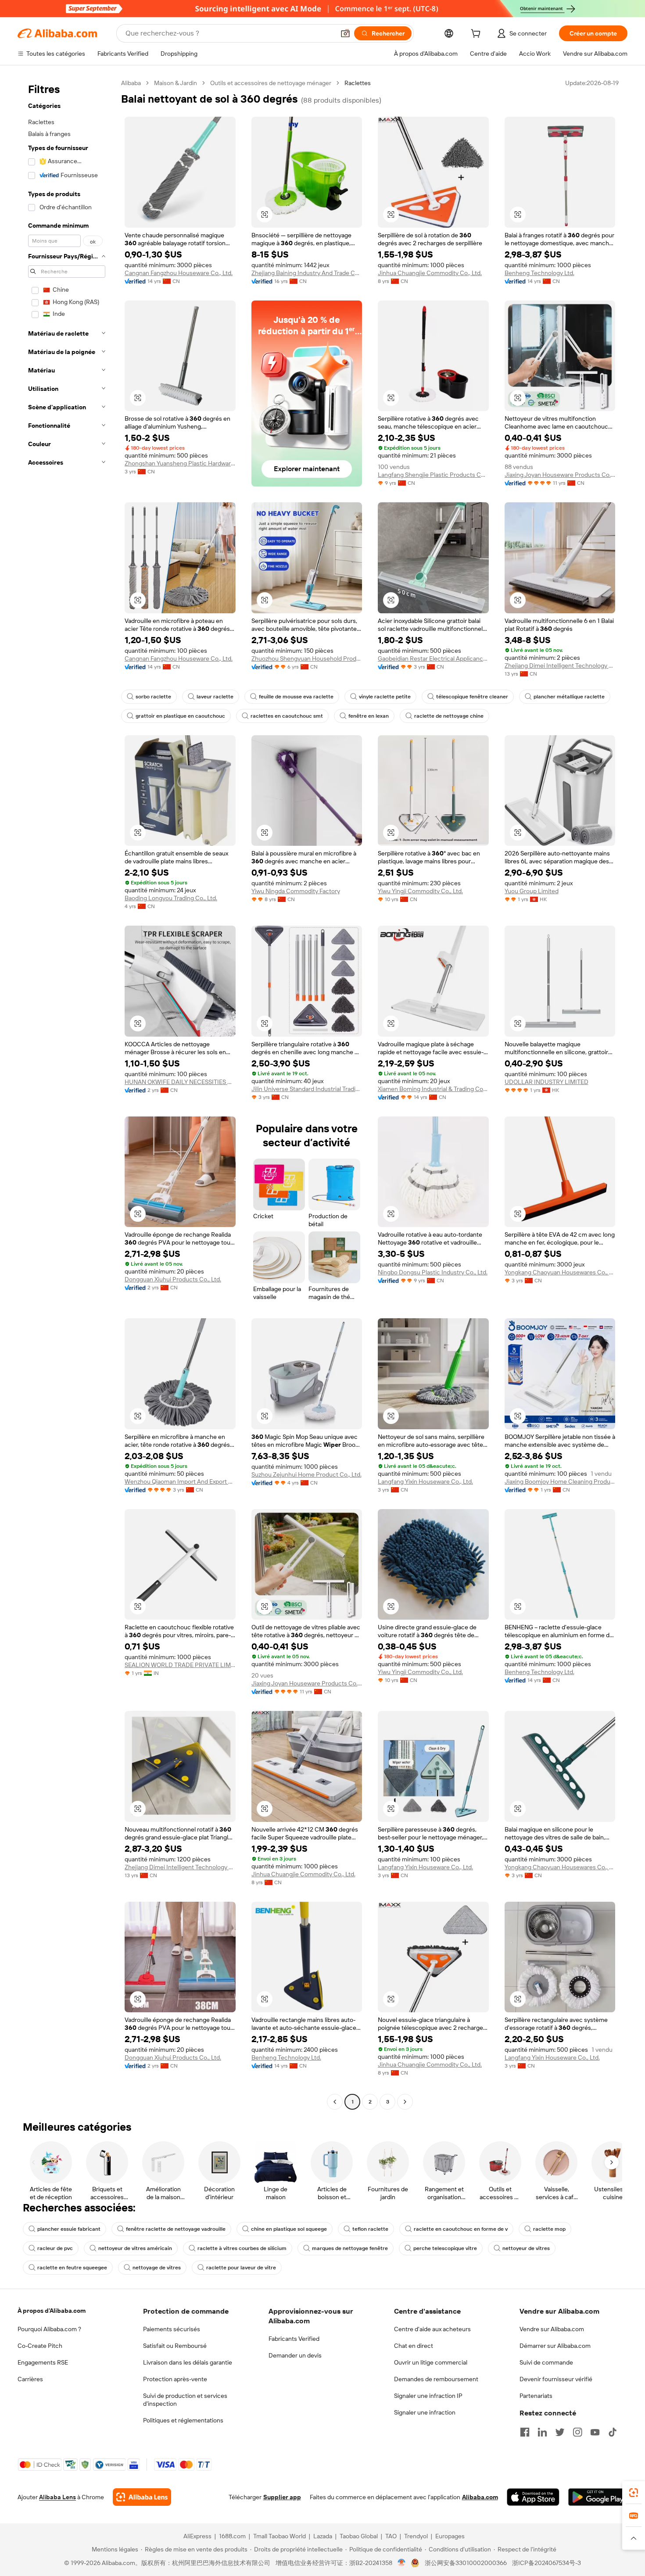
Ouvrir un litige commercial (431, 2362)
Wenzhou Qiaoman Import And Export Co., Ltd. (180, 1481)
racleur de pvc (55, 2248)
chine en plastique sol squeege (289, 2229)
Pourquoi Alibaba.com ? (49, 2329)
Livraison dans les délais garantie (188, 2362)
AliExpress (197, 2536)
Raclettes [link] (358, 83)
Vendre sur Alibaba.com (552, 2329)
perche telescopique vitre (445, 2248)
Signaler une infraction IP (428, 2396)
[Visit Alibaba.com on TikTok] (613, 2432)
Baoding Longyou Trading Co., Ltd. (171, 898)
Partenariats (536, 2396)
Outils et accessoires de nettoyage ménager (271, 83)
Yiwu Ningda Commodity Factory (296, 891)
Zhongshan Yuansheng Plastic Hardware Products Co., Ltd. (180, 463)
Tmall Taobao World (279, 2536)
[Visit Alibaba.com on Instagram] (577, 2432)
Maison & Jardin (176, 83)
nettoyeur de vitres (526, 2248)
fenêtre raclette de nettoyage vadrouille (176, 2229)
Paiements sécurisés (172, 2329)
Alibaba (131, 83)
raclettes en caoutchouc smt (287, 716)
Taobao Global (359, 2536)
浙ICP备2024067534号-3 (546, 2563)
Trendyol (416, 2536)
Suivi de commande (546, 2362)
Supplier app (282, 2497)
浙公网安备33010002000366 (466, 2563)
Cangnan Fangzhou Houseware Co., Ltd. (179, 273)
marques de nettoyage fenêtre (350, 2248)
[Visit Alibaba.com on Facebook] (525, 2432)
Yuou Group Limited (532, 891)
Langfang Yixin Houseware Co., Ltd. (425, 1481)
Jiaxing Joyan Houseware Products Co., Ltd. (560, 475)
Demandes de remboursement (436, 2379)
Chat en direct (414, 2346)
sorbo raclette (153, 697)
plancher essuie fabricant (69, 2229)
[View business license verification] (402, 2563)
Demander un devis (295, 2355)
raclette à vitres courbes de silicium (242, 2248)
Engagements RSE (43, 2362)
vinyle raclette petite (385, 697)
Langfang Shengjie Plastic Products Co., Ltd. (433, 475)
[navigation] (67, 1093)
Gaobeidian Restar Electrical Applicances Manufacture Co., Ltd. (433, 658)
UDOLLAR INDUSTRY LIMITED (546, 1082)
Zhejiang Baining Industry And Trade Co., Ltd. (307, 273)
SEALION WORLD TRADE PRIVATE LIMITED (180, 1665)
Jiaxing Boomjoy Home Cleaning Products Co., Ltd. (560, 1481)
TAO (391, 2536)
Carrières (30, 2379)
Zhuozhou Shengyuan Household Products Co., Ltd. (307, 658)
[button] (345, 33)
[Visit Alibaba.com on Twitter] (560, 2432)
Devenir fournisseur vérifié (556, 2379)
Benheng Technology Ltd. (539, 273)
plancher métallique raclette (569, 697)
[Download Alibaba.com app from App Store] (533, 2497)
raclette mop (549, 2229)
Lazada (323, 2536)
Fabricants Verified (294, 2339)
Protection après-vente (175, 2379)
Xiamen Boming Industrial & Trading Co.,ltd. (433, 1089)
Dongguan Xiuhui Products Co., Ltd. (173, 1279)
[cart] (477, 35)
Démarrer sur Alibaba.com (555, 2346)
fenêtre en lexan (369, 716)
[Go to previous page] (335, 2102)
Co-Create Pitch (40, 2346)
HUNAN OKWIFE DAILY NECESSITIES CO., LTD (180, 1082)
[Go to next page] (405, 2102)
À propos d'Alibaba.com (52, 2311)
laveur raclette (215, 697)
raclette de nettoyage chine (449, 716)
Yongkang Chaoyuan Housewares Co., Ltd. (560, 1272)
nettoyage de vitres (157, 2268)
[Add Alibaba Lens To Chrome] (142, 2497)
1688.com (232, 2536)
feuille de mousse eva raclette (296, 697)
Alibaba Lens (57, 2497)
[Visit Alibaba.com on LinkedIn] (542, 2432)
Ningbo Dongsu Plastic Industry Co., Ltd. (433, 1272)
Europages (450, 2536)
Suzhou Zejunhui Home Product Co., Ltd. (306, 1474)
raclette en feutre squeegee (72, 2268)
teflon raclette (370, 2229)
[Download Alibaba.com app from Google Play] (598, 2497)
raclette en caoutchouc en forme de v (461, 2229)
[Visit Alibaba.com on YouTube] (595, 2432)
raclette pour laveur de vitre (241, 2268)
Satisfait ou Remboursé (175, 2346)
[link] (634, 2493)
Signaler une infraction (425, 2412)
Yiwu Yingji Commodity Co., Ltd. (420, 891)
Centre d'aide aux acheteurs (432, 2329)
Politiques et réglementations (183, 2420)
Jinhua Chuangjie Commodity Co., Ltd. (430, 273)
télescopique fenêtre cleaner (472, 697)
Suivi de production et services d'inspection (185, 2400)
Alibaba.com (480, 2497)
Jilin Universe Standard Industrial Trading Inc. (307, 1089)
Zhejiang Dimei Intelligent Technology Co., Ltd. (560, 665)
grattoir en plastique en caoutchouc (180, 716)
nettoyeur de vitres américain (135, 2248)
